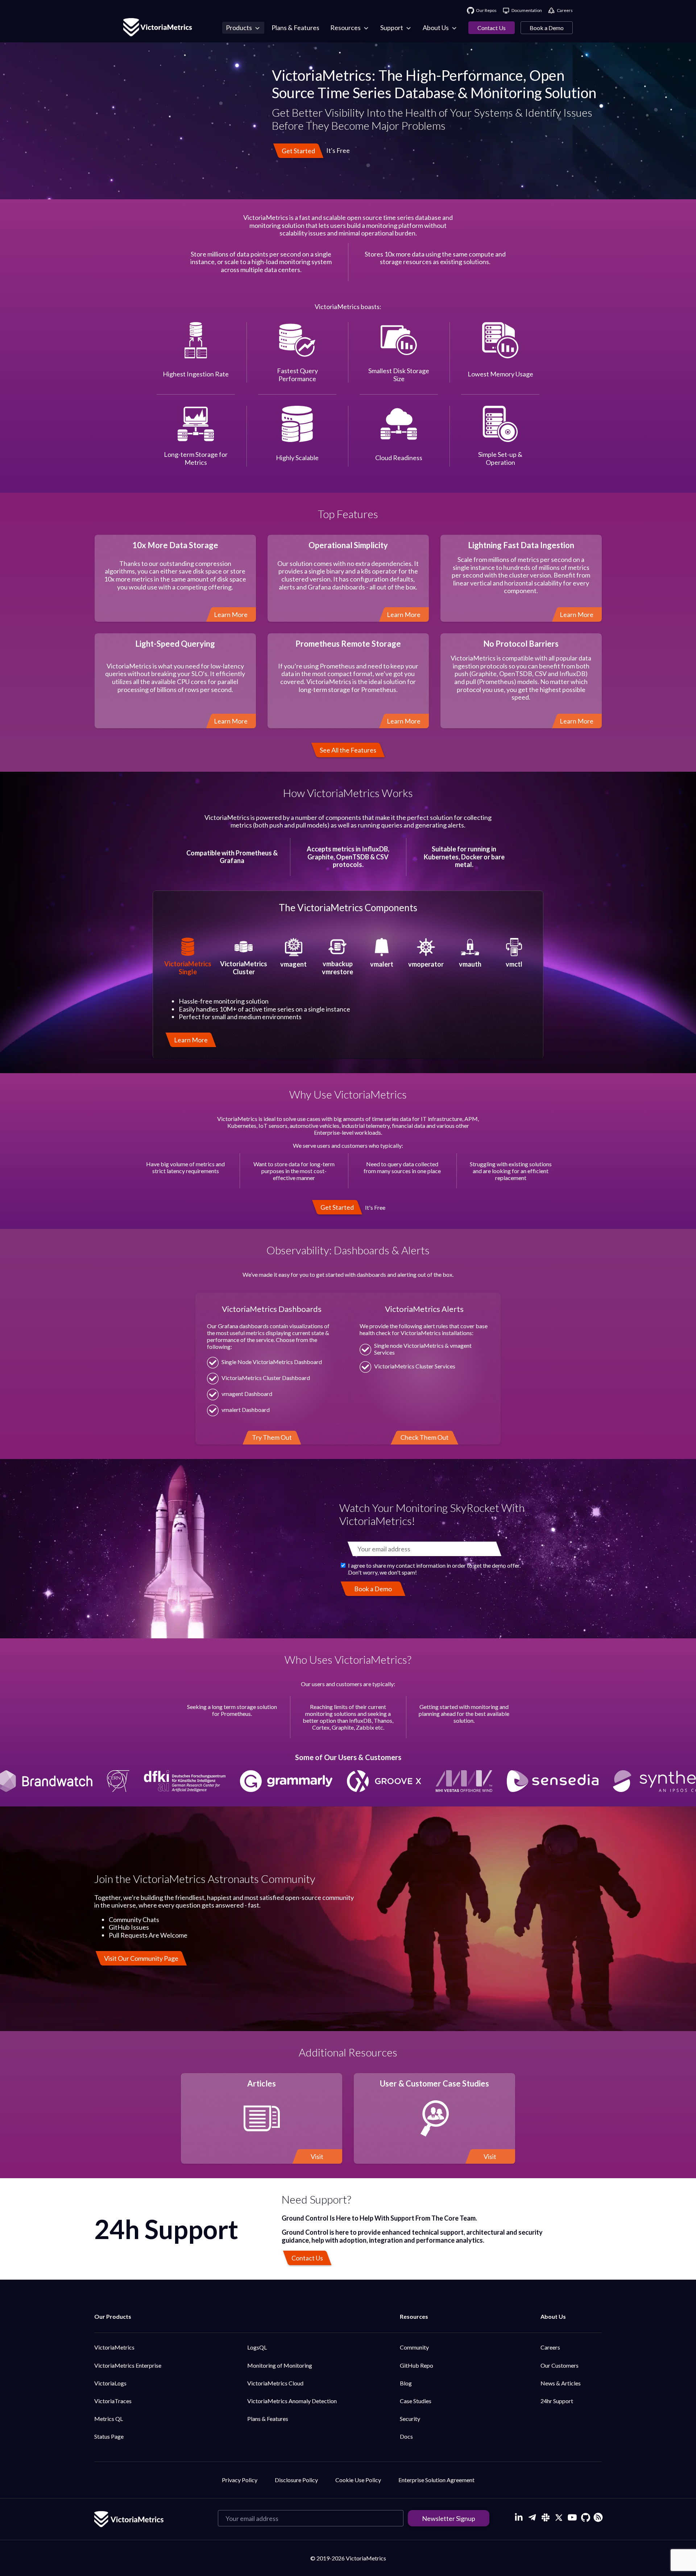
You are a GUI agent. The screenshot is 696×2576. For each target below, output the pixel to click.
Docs (406, 2436)
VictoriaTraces (113, 2401)
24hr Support (557, 2401)
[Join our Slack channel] (545, 2517)
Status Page (109, 2436)
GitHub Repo (417, 2365)
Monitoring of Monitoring (280, 2365)
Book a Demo (547, 28)
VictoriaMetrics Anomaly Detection (292, 2401)
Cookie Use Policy (358, 2480)
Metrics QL (109, 2419)
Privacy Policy (240, 2480)
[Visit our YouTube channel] (572, 2517)
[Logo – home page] (158, 28)
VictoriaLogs (110, 2383)
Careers (550, 2347)
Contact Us (492, 28)
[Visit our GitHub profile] (586, 2517)
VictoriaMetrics (114, 2347)
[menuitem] (243, 28)
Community (414, 2347)
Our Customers (560, 2365)
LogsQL (257, 2347)
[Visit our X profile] (559, 2517)
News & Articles (561, 2383)
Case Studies (416, 2401)
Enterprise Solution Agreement (436, 2480)
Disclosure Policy (296, 2480)
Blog (406, 2383)
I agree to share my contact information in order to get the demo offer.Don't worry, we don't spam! (434, 1569)
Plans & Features (268, 2419)
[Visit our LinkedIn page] (519, 2517)
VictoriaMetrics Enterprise (128, 2365)
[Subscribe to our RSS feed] (597, 2516)
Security (410, 2419)
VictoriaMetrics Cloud (275, 2383)
